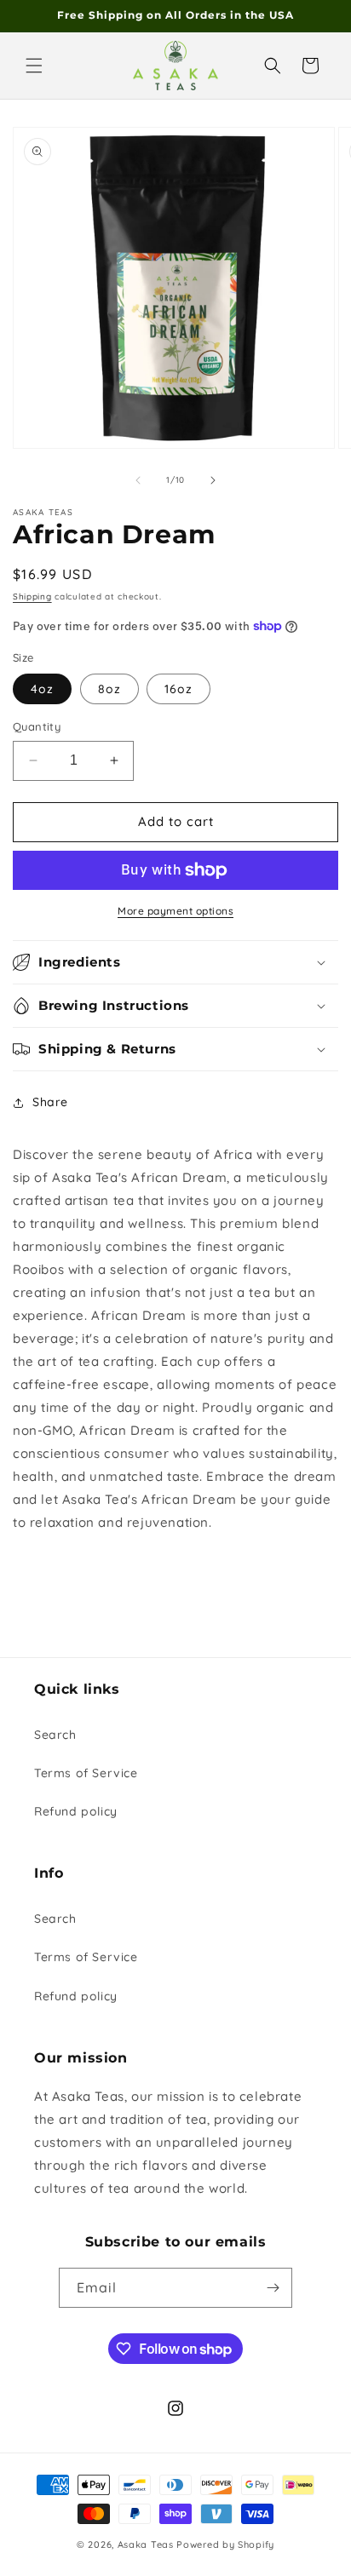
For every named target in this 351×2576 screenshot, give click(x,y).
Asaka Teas (146, 2544)
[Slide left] (138, 480)
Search (55, 1735)
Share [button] (50, 1102)
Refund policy (76, 1811)
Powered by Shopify (225, 2544)
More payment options (175, 911)
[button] (34, 66)
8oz (109, 689)
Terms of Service (86, 1773)
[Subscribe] (273, 2288)
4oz (42, 689)
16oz (178, 689)
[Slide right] (213, 480)
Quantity (37, 726)
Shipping (32, 597)
